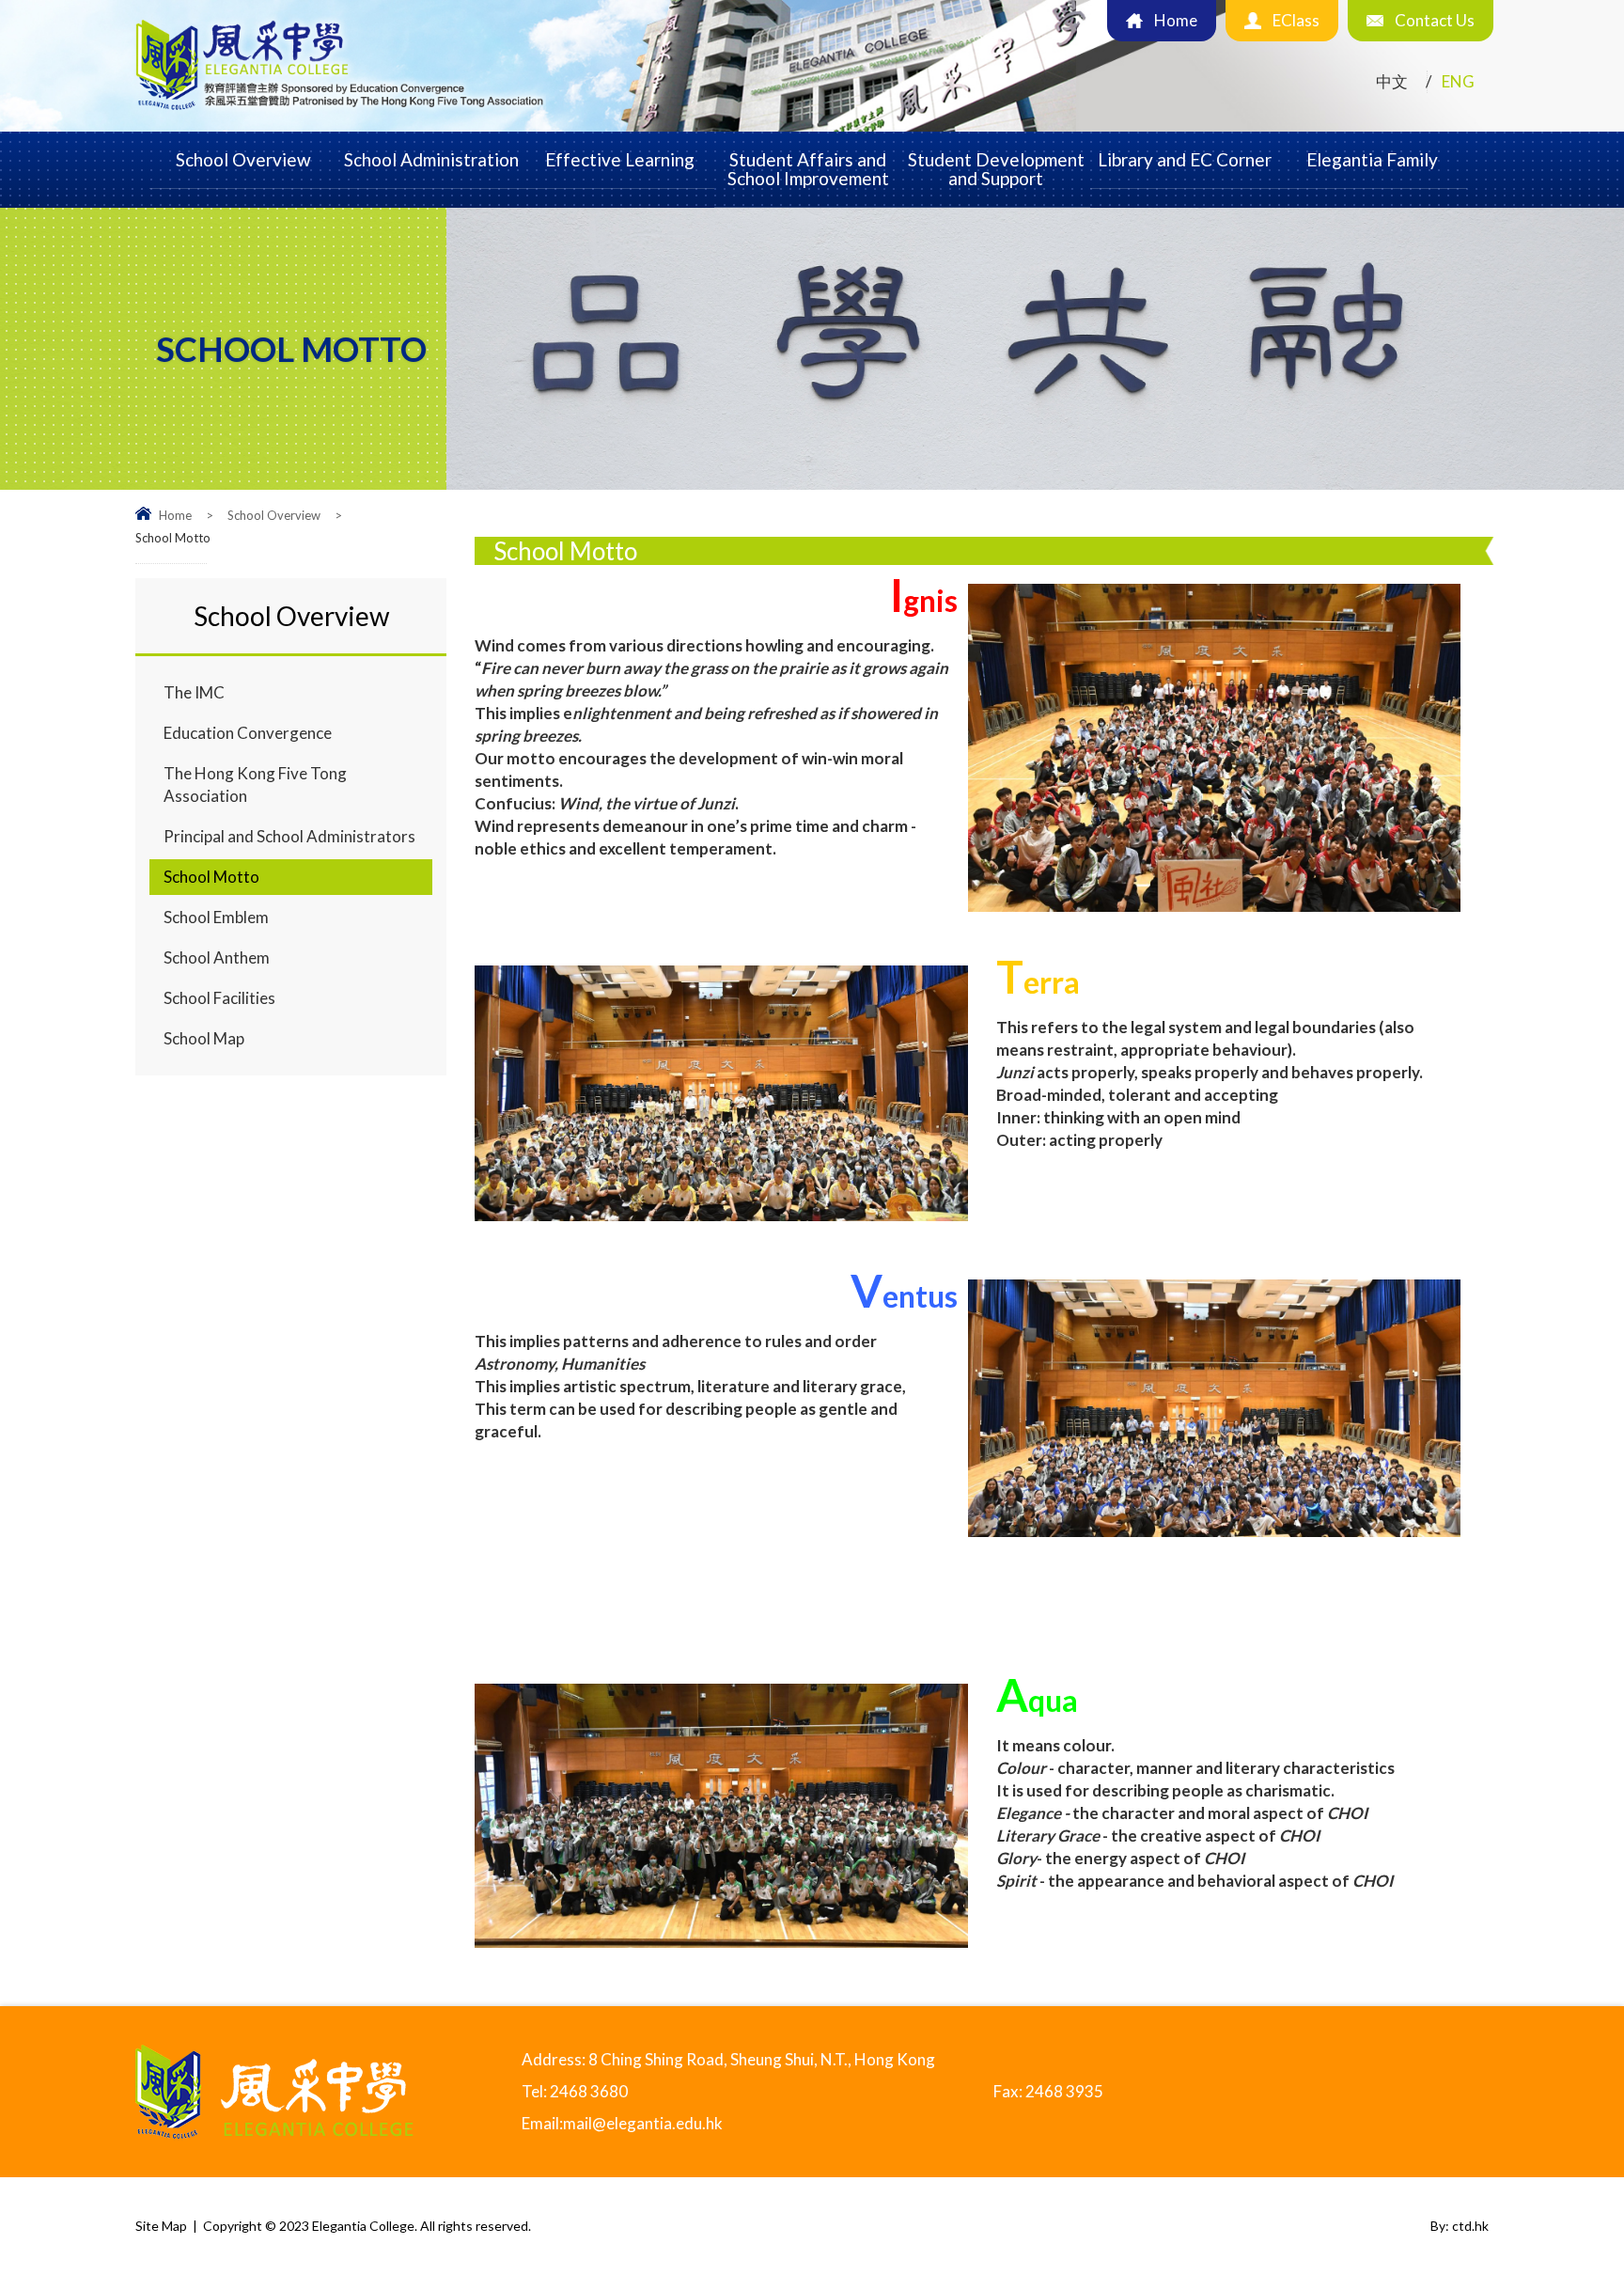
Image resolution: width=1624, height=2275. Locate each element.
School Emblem (216, 917)
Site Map (161, 2226)
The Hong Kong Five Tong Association (255, 784)
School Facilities (219, 998)
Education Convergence (248, 733)
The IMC (194, 692)
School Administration (431, 159)
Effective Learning (620, 159)
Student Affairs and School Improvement (808, 169)
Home (175, 515)
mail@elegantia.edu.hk (643, 2123)
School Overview (243, 159)
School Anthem (217, 957)
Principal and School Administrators (289, 836)
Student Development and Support (996, 169)
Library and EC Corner (1185, 159)
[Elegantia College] (341, 111)
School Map (204, 1038)
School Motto (211, 877)
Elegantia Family (1372, 159)
